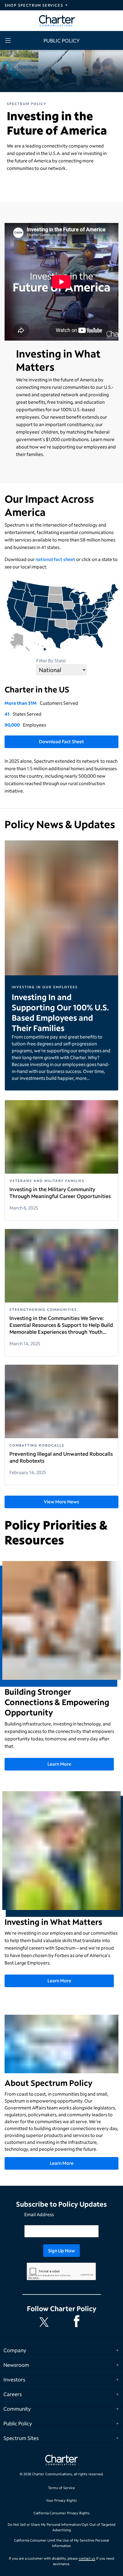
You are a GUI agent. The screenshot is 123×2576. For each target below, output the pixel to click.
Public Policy (18, 2423)
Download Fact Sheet (61, 741)
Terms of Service (61, 2488)
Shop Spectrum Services (34, 5)
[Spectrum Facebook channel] (78, 2322)
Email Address (39, 2214)
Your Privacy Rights (61, 2500)
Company (15, 2350)
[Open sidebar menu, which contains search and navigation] (9, 40)
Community (17, 2409)
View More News (61, 1501)
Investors (14, 2379)
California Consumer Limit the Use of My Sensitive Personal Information (61, 2543)
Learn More (59, 1764)
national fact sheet (55, 559)
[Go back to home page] (61, 2461)
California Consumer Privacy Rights (61, 2513)
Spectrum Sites (21, 2438)
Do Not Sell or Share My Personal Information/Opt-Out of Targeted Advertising (61, 2527)
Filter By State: (51, 660)
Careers (13, 2394)
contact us (87, 2558)
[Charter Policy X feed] (45, 2322)
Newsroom (16, 2365)
